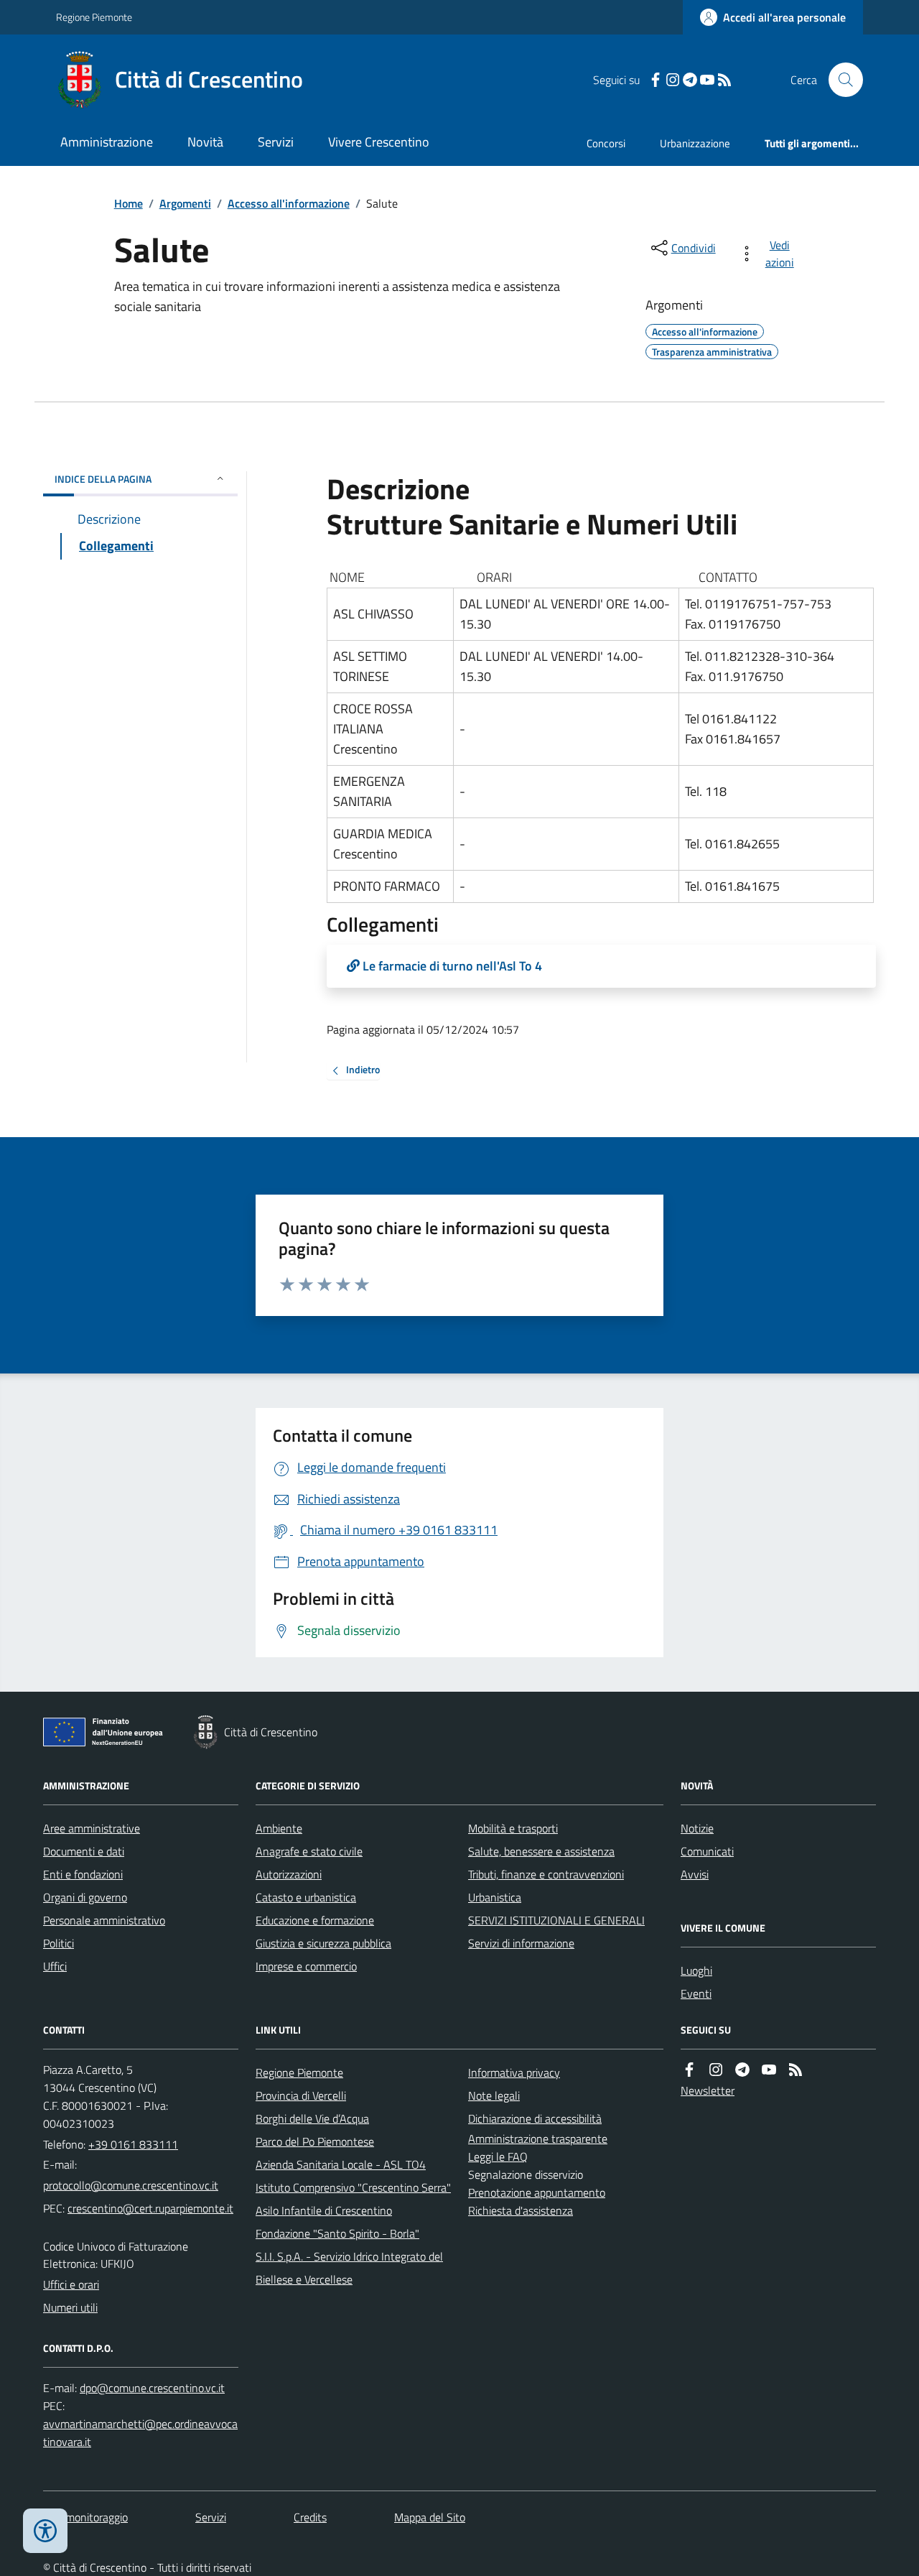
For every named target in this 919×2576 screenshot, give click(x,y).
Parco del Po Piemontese (315, 2141)
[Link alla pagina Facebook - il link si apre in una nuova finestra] (656, 80)
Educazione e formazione (315, 1920)
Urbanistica (495, 1897)
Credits (310, 2517)
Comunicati (707, 1851)
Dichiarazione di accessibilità (535, 2118)
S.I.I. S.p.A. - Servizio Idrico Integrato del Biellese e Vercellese (349, 2268)
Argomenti (185, 203)
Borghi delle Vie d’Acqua (312, 2118)
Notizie (697, 1828)
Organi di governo (85, 1897)
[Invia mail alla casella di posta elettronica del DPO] (152, 2388)
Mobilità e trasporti (513, 1828)
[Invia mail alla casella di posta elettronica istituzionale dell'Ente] (131, 2185)
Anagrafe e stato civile (309, 1851)
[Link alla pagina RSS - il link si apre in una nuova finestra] (724, 80)
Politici (59, 1943)
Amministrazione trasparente (538, 2139)
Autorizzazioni (289, 1874)
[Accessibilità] (45, 2531)
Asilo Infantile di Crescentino (324, 2210)
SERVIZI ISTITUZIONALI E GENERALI (556, 1920)
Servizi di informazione (521, 1943)
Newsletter (708, 2090)
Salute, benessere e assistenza (541, 1851)
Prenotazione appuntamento (537, 2192)
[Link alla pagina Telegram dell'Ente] (742, 2070)
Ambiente (279, 1828)
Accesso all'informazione (289, 203)
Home (129, 203)
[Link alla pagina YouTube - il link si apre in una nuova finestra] (707, 80)
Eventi (696, 1993)
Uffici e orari (71, 2284)
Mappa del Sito (430, 2517)
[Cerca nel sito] (840, 80)
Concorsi (606, 143)
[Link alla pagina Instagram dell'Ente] (716, 2070)
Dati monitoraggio (85, 2517)
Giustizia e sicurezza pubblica (323, 1943)
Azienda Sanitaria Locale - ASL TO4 (341, 2164)
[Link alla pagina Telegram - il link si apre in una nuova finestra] (690, 80)
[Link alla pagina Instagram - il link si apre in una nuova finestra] (673, 80)
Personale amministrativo (104, 1920)
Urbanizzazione (695, 143)
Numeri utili (70, 2307)
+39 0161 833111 (133, 2144)
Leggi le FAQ (498, 2156)
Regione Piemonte (94, 17)
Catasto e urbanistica (306, 1897)
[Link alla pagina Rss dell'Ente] (796, 2070)
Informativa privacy (514, 2072)
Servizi (276, 142)
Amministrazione (107, 142)
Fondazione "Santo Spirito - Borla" (337, 2233)
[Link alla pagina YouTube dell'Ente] (769, 2070)
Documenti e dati (84, 1851)
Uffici (55, 1966)
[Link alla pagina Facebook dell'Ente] (689, 2070)
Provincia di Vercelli (301, 2095)
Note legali (494, 2095)
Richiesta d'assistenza (521, 2210)
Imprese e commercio (306, 1966)
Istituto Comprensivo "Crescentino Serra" (353, 2187)
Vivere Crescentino (379, 142)
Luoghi (696, 1970)
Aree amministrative (92, 1828)
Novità (205, 142)
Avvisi (695, 1874)
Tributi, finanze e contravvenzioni (546, 1874)
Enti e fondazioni (83, 1874)
